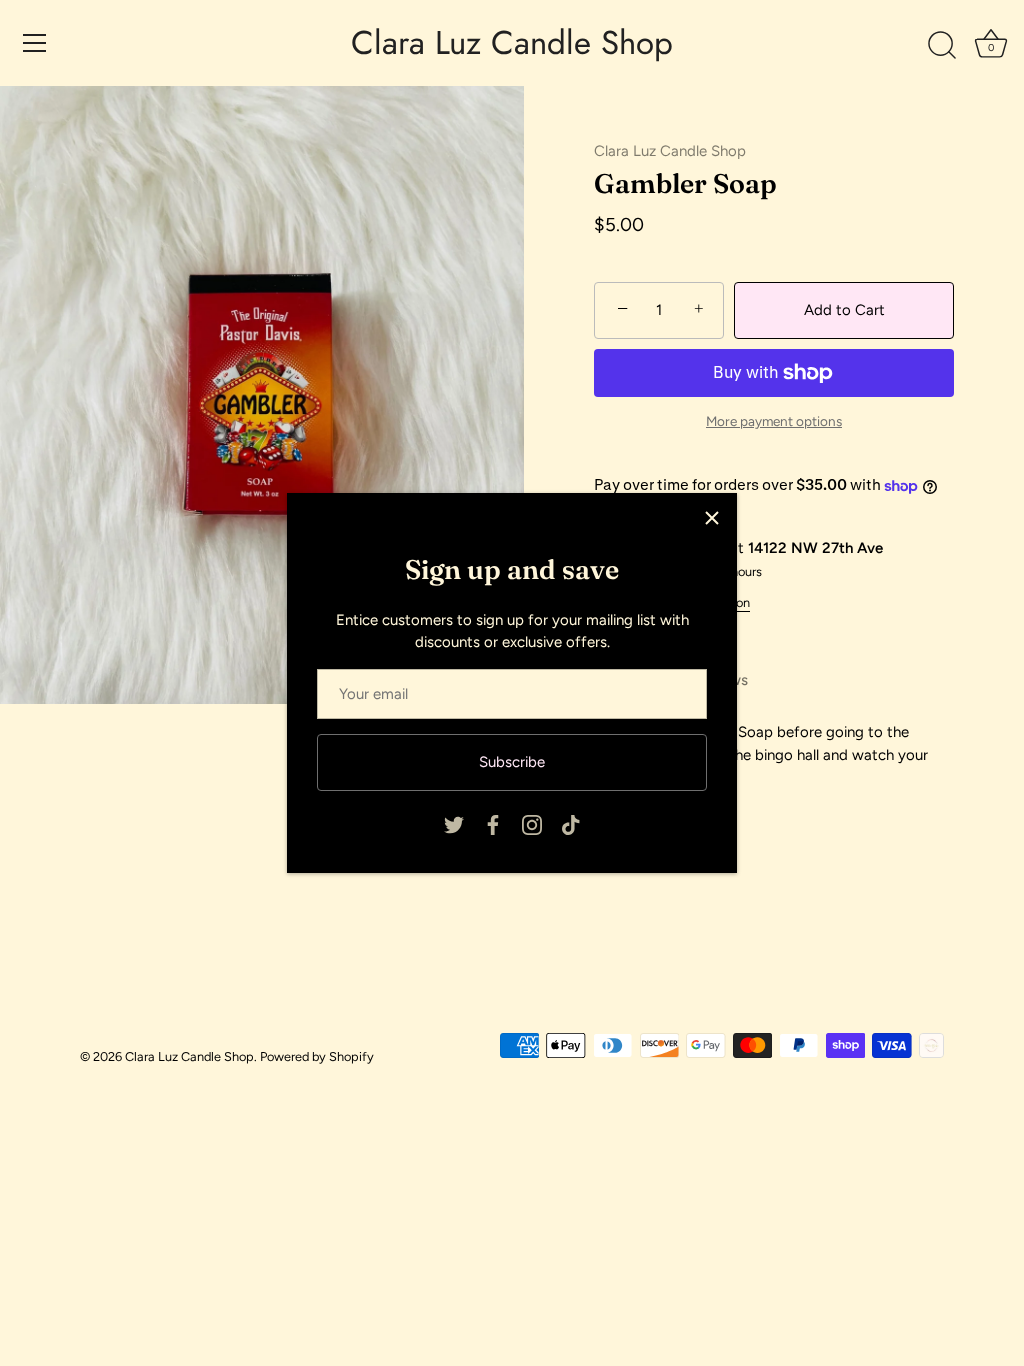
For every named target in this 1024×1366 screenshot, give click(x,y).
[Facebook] (493, 824)
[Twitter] (454, 824)
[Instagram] (532, 824)
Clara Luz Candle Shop (512, 43)
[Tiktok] (571, 824)
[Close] (712, 518)
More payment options (774, 421)
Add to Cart (844, 310)
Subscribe (512, 762)
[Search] (942, 46)
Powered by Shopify (317, 1056)
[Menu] (35, 43)
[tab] (774, 755)
